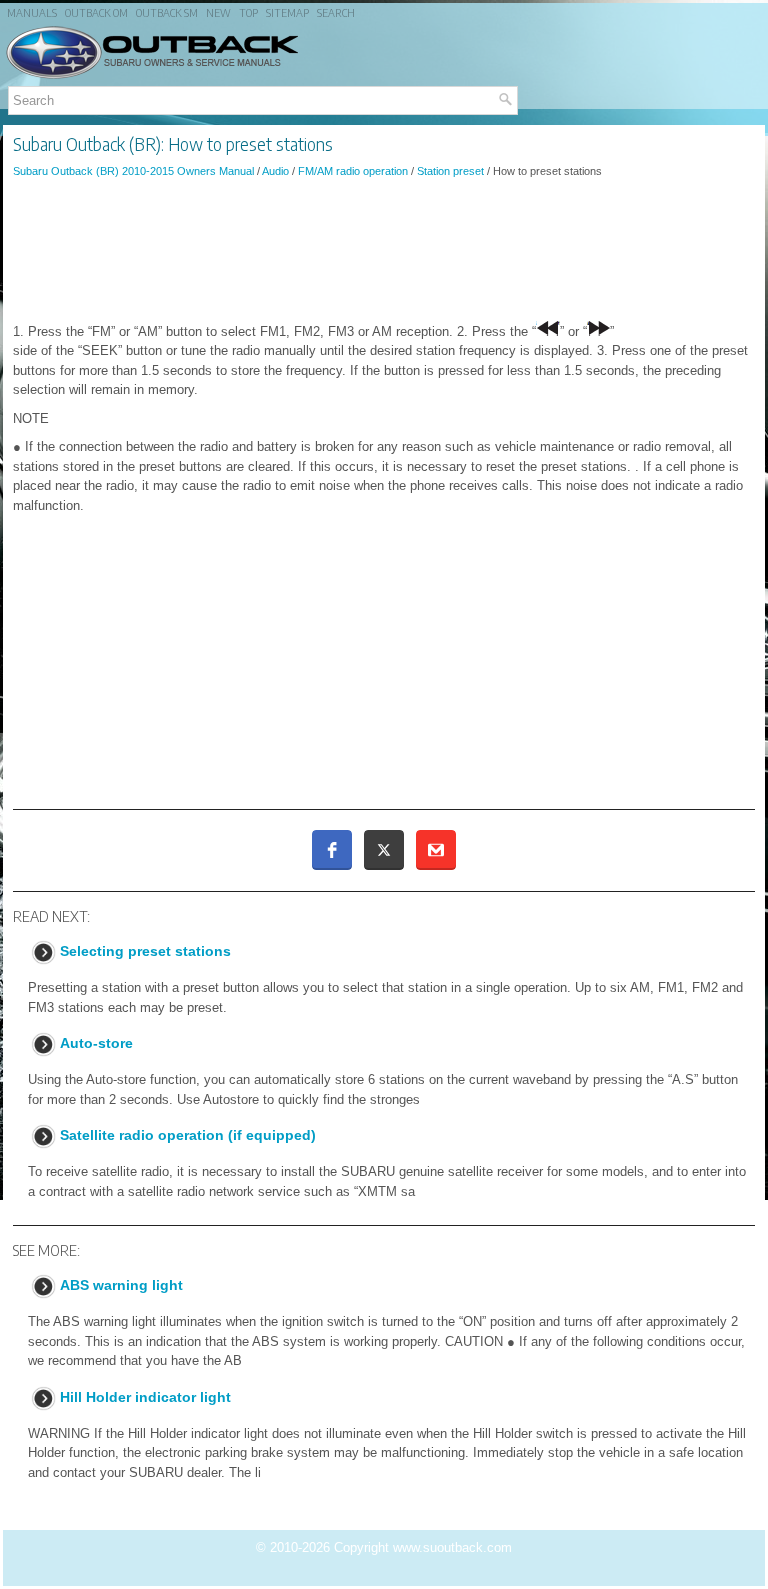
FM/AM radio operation (353, 171)
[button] (332, 850)
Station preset (450, 171)
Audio (275, 171)
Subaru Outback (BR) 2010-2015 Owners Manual (133, 171)
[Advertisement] (384, 249)
